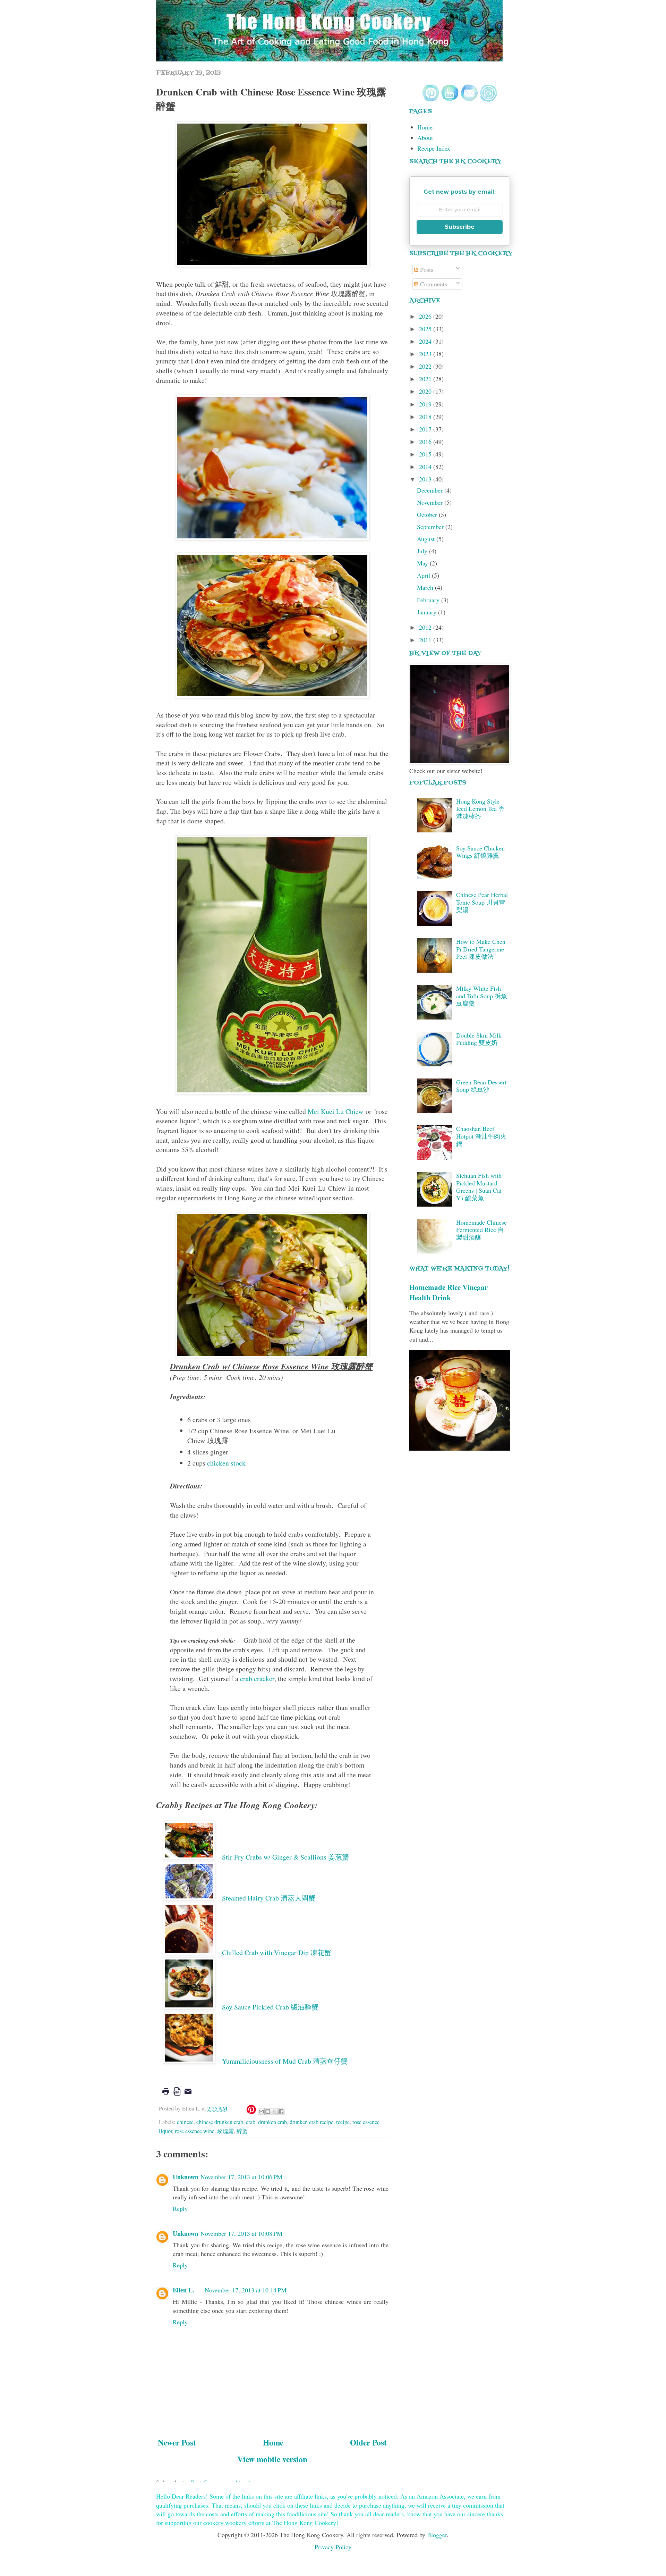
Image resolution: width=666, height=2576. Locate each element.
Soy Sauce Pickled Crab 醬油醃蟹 (270, 2007)
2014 (426, 467)
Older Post (368, 2442)
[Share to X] (274, 2112)
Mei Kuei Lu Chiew (335, 1111)
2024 (426, 341)
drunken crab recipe (311, 2122)
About (425, 137)
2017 (426, 429)
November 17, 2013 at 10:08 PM (241, 2233)
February (429, 600)
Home (273, 2442)
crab (251, 2122)
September (431, 527)
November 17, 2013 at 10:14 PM (246, 2290)
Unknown (186, 2177)
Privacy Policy (333, 2547)
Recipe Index (434, 148)
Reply (180, 2208)
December (431, 490)
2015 (426, 454)
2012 (426, 627)
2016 (426, 442)
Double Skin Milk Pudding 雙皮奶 (479, 1039)
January (428, 612)
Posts (426, 269)
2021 (426, 379)
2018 (426, 417)
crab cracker (257, 1679)
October (428, 514)
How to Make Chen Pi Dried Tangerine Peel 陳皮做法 (481, 949)
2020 (426, 391)
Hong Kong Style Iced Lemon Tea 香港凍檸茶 (480, 809)
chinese (185, 2122)
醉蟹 (242, 2131)
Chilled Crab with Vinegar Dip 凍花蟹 (277, 1952)
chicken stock (226, 1463)
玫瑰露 (225, 2131)
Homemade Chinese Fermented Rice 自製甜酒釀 (481, 1230)
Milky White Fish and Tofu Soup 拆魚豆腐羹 (482, 996)
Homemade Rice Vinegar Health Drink (449, 1292)
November (431, 502)
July (423, 551)
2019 (426, 404)
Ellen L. (183, 2290)
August (427, 539)
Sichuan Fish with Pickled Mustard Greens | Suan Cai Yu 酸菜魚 (479, 1187)
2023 (426, 354)
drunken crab (272, 2122)
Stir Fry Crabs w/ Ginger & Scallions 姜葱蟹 (285, 1857)
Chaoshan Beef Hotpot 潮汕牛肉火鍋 (481, 1136)
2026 (426, 316)
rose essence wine (195, 2131)
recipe (343, 2122)
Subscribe (460, 227)
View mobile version (272, 2459)
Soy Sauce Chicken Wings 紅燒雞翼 (480, 852)
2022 (426, 366)
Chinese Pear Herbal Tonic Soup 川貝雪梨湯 (482, 902)
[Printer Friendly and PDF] (177, 2096)
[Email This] (261, 2112)
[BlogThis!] (268, 2112)
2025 (426, 329)
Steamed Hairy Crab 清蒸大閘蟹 (269, 1898)
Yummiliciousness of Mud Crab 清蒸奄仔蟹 (285, 2061)
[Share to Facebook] (281, 2112)
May (423, 563)
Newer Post (177, 2442)
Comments (433, 284)
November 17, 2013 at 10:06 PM (241, 2177)
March (426, 587)
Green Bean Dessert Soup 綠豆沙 (481, 1086)
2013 (426, 479)
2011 (426, 640)
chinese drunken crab (220, 2122)
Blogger (437, 2535)
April (424, 575)
